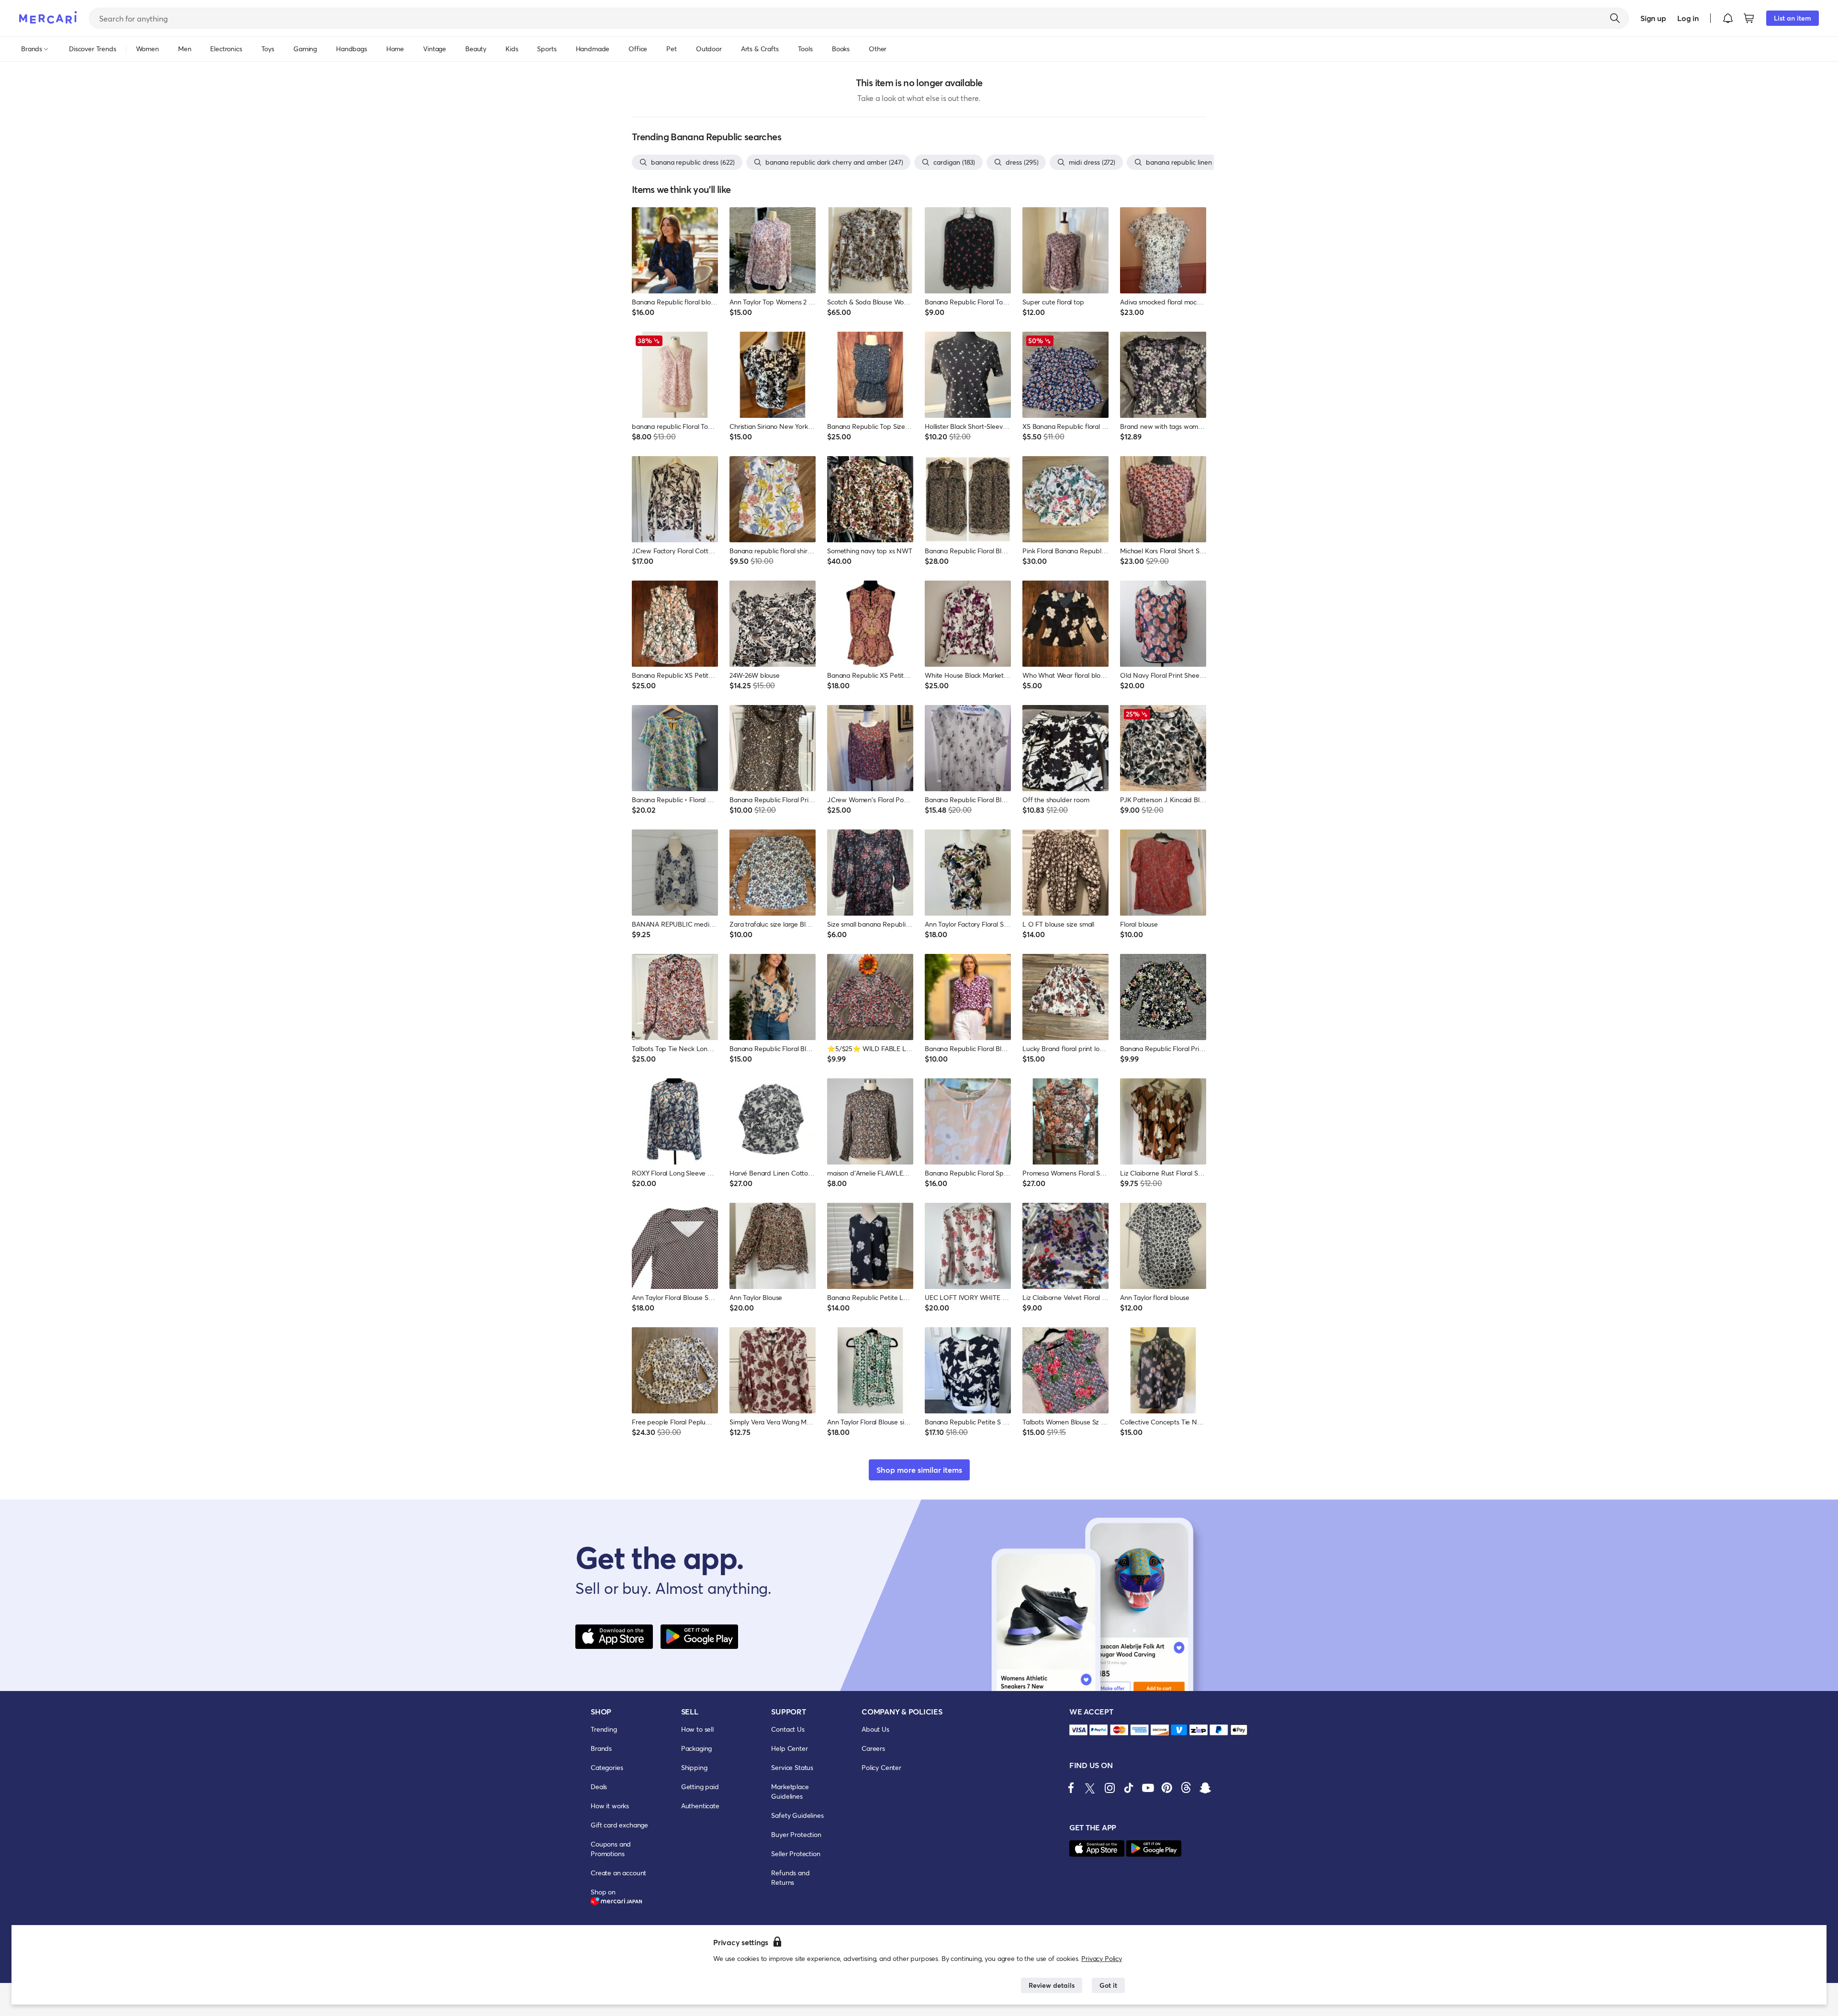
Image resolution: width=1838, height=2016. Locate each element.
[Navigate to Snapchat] (1205, 1788)
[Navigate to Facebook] (1071, 1788)
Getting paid (700, 1786)
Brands (601, 1748)
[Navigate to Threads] (1186, 1788)
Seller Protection (796, 1854)
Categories (607, 1767)
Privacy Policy (1102, 1958)
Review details (1052, 1985)
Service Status (792, 1767)
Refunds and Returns (790, 1877)
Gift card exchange (619, 1825)
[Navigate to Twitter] (1090, 1788)
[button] (1728, 18)
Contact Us (788, 1729)
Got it (1108, 1985)
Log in (1688, 18)
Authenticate (700, 1806)
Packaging (697, 1748)
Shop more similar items (919, 1470)
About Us (875, 1729)
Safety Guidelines (797, 1815)
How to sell (697, 1729)
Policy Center (881, 1767)
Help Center (789, 1748)
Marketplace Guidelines (790, 1791)
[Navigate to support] (1078, 1730)
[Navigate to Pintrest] (1167, 1788)
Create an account (618, 1873)
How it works (610, 1806)
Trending (604, 1729)
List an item (1793, 18)
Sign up (1653, 18)
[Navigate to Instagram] (1110, 1788)
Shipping (694, 1767)
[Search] (1615, 18)
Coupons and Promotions (611, 1849)
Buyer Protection (796, 1834)
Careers (873, 1748)
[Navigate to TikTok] (1129, 1788)
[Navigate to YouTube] (1148, 1788)
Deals (599, 1786)
